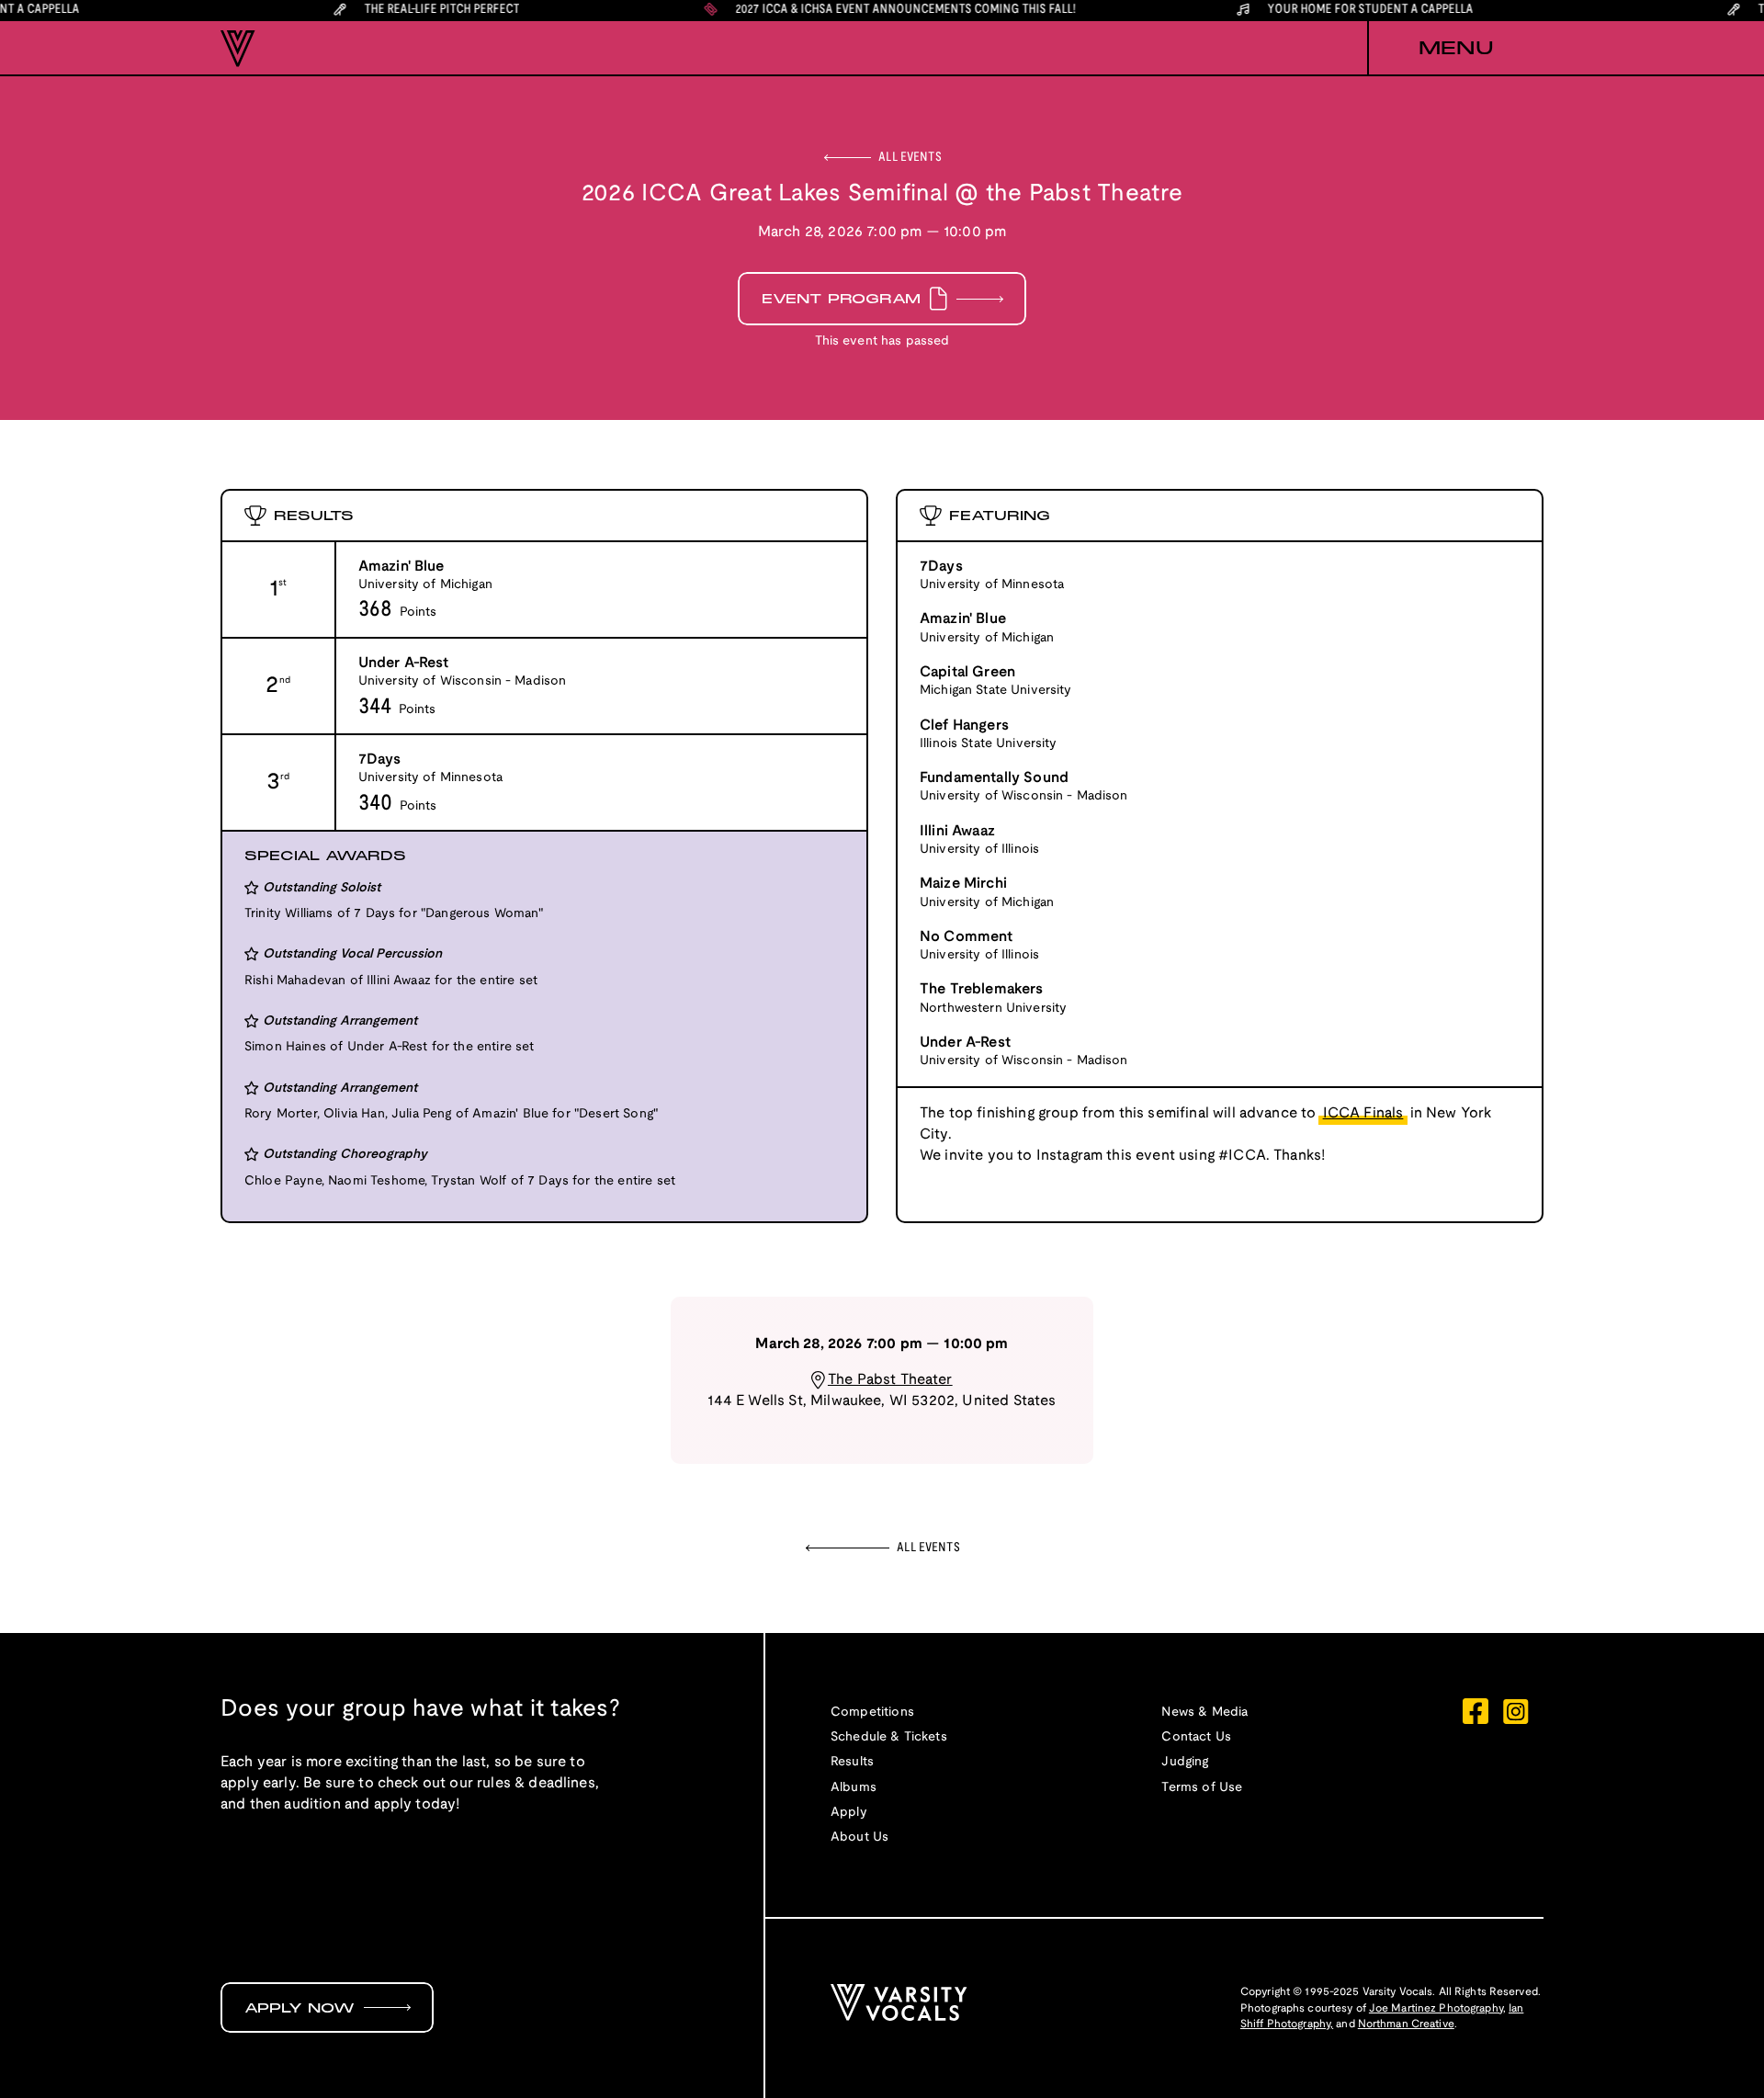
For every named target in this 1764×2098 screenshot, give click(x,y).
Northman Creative (1406, 2024)
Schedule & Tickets (889, 1737)
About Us (859, 1837)
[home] (238, 49)
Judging (1185, 1762)
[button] (1455, 49)
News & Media (1204, 1712)
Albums (854, 1788)
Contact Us (1196, 1737)
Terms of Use (1202, 1788)
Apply (849, 1813)
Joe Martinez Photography (1436, 2008)
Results (852, 1762)
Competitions (872, 1712)
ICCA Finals (1363, 1113)
